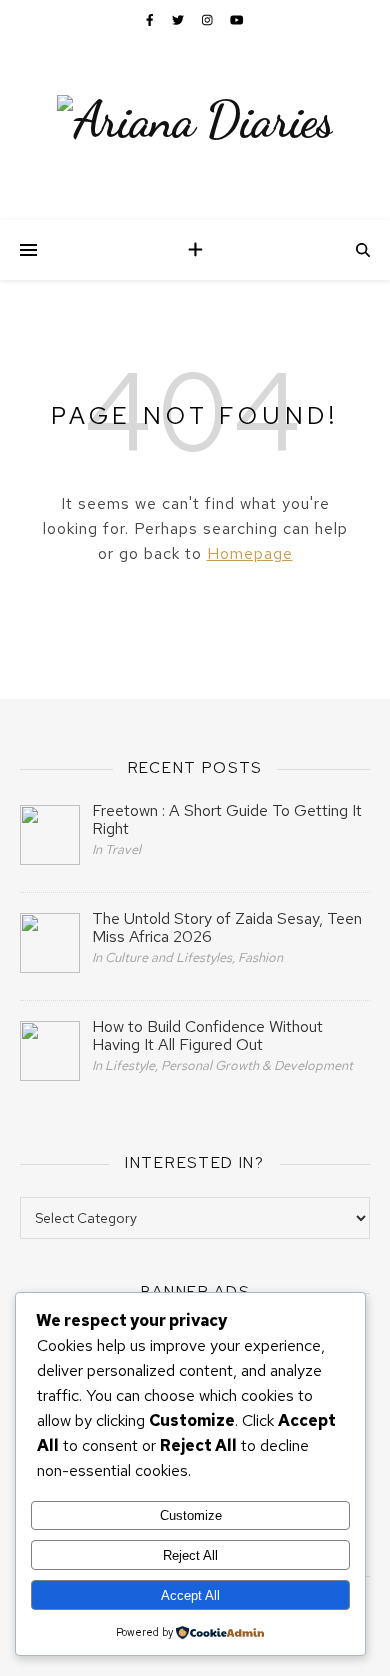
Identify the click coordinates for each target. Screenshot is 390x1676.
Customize (191, 1515)
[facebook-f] (151, 20)
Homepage (250, 553)
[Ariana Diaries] (195, 120)
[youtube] (237, 20)
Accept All (190, 1595)
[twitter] (179, 20)
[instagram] (209, 20)
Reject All (190, 1555)
